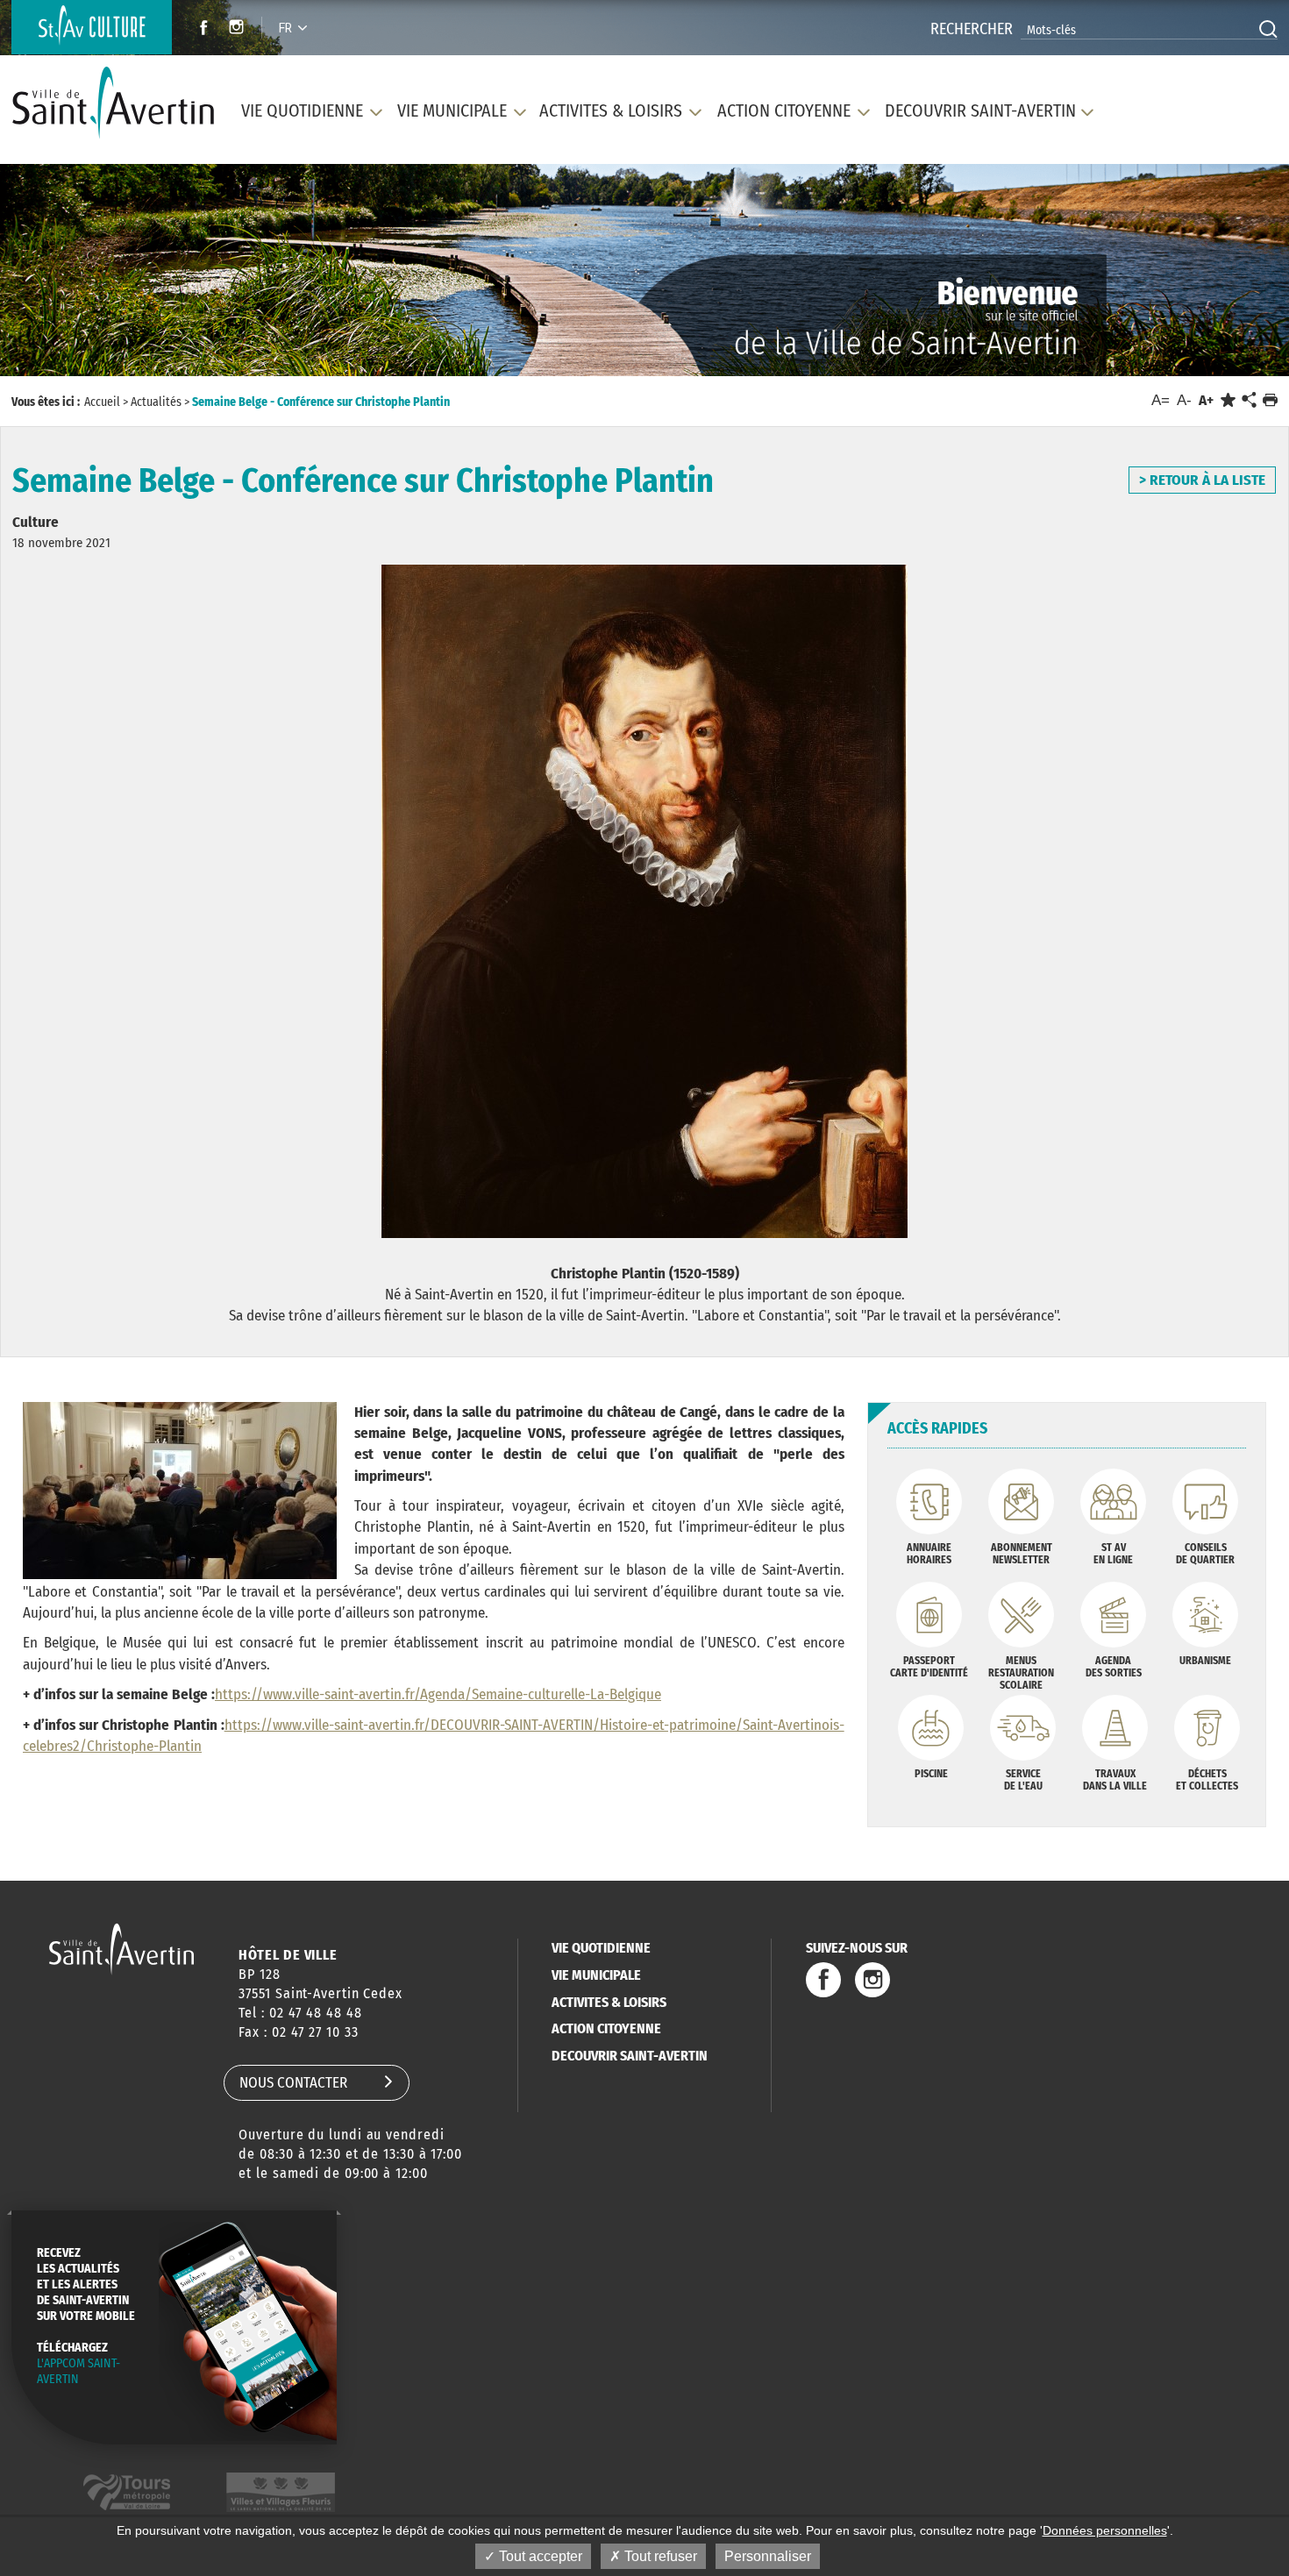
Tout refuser (659, 2556)
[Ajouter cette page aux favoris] (1228, 400)
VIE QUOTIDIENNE (601, 1948)
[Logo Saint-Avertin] (113, 103)
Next (1195, 276)
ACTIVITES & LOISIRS (609, 2002)
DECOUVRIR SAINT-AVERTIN (630, 2056)
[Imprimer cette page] (1270, 400)
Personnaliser (768, 2556)
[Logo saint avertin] (121, 1949)
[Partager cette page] (1249, 401)
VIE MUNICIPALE (596, 1975)
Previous (93, 276)
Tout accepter (539, 2556)
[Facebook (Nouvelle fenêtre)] (199, 29)
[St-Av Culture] (92, 27)
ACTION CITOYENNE (606, 2028)
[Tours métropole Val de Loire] (127, 2492)
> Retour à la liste (1202, 480)
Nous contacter (293, 2083)
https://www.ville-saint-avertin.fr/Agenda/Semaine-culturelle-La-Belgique (438, 1694)
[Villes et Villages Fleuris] (281, 2492)
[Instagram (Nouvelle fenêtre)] (239, 29)
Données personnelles (1105, 2530)
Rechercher (972, 29)
